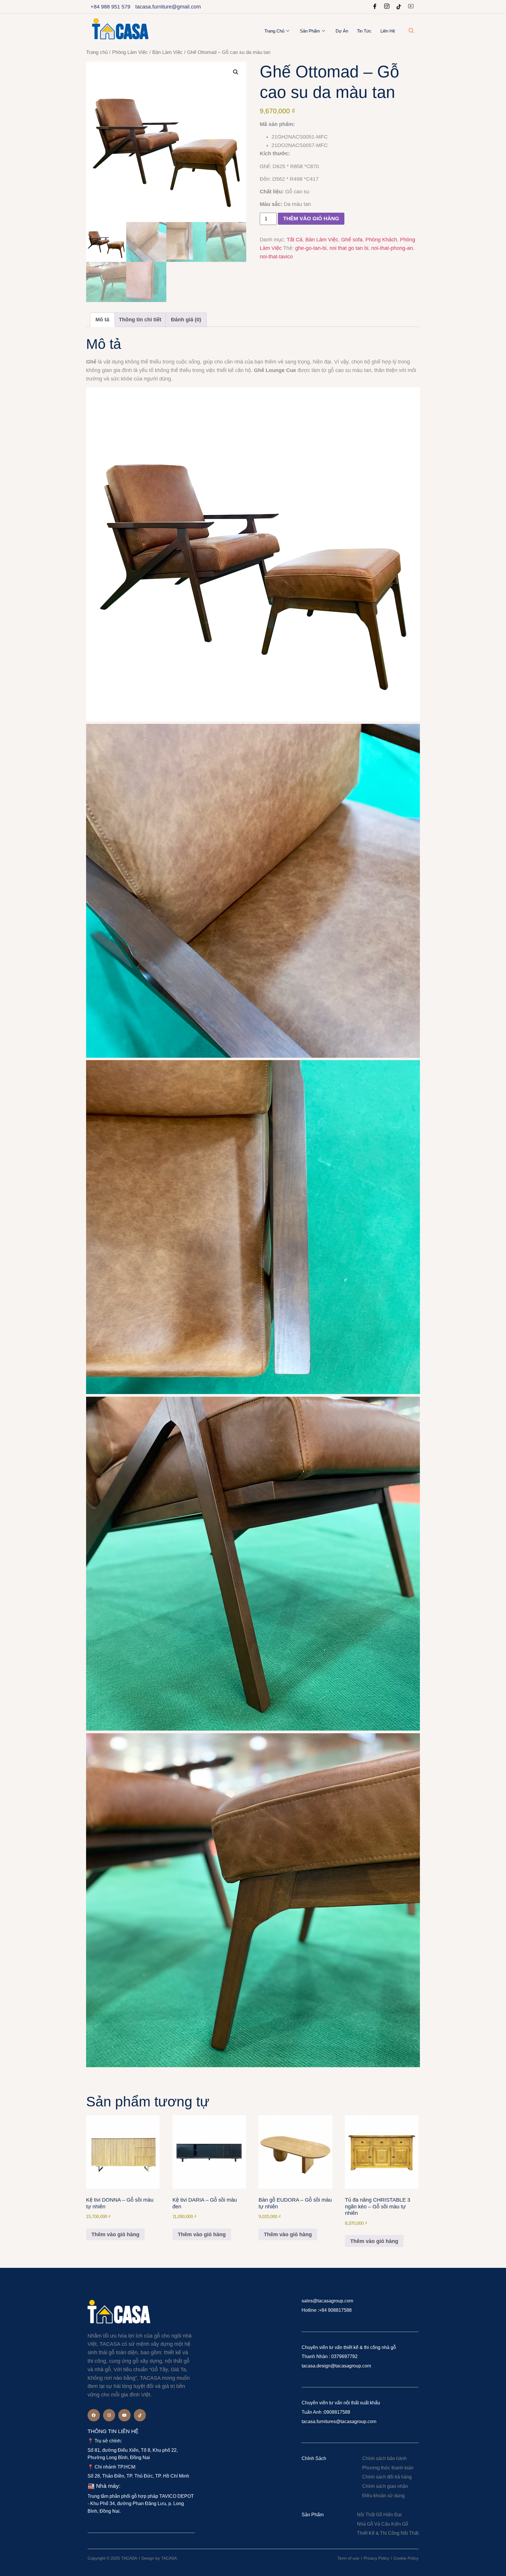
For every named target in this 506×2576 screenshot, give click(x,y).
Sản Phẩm (310, 31)
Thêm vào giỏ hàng (311, 219)
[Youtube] (411, 7)
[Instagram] (387, 7)
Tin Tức (364, 31)
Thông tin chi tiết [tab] (140, 320)
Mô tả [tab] (102, 320)
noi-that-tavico (276, 257)
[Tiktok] (140, 2415)
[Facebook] (375, 7)
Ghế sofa (352, 240)
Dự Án (342, 31)
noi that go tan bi (349, 248)
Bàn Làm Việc (167, 52)
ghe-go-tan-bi (311, 248)
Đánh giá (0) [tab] (186, 320)
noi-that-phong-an (392, 248)
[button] (236, 72)
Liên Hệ (388, 31)
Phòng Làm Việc (130, 52)
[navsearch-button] (411, 31)
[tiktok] (399, 7)
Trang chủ (274, 31)
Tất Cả (295, 240)
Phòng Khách (381, 240)
